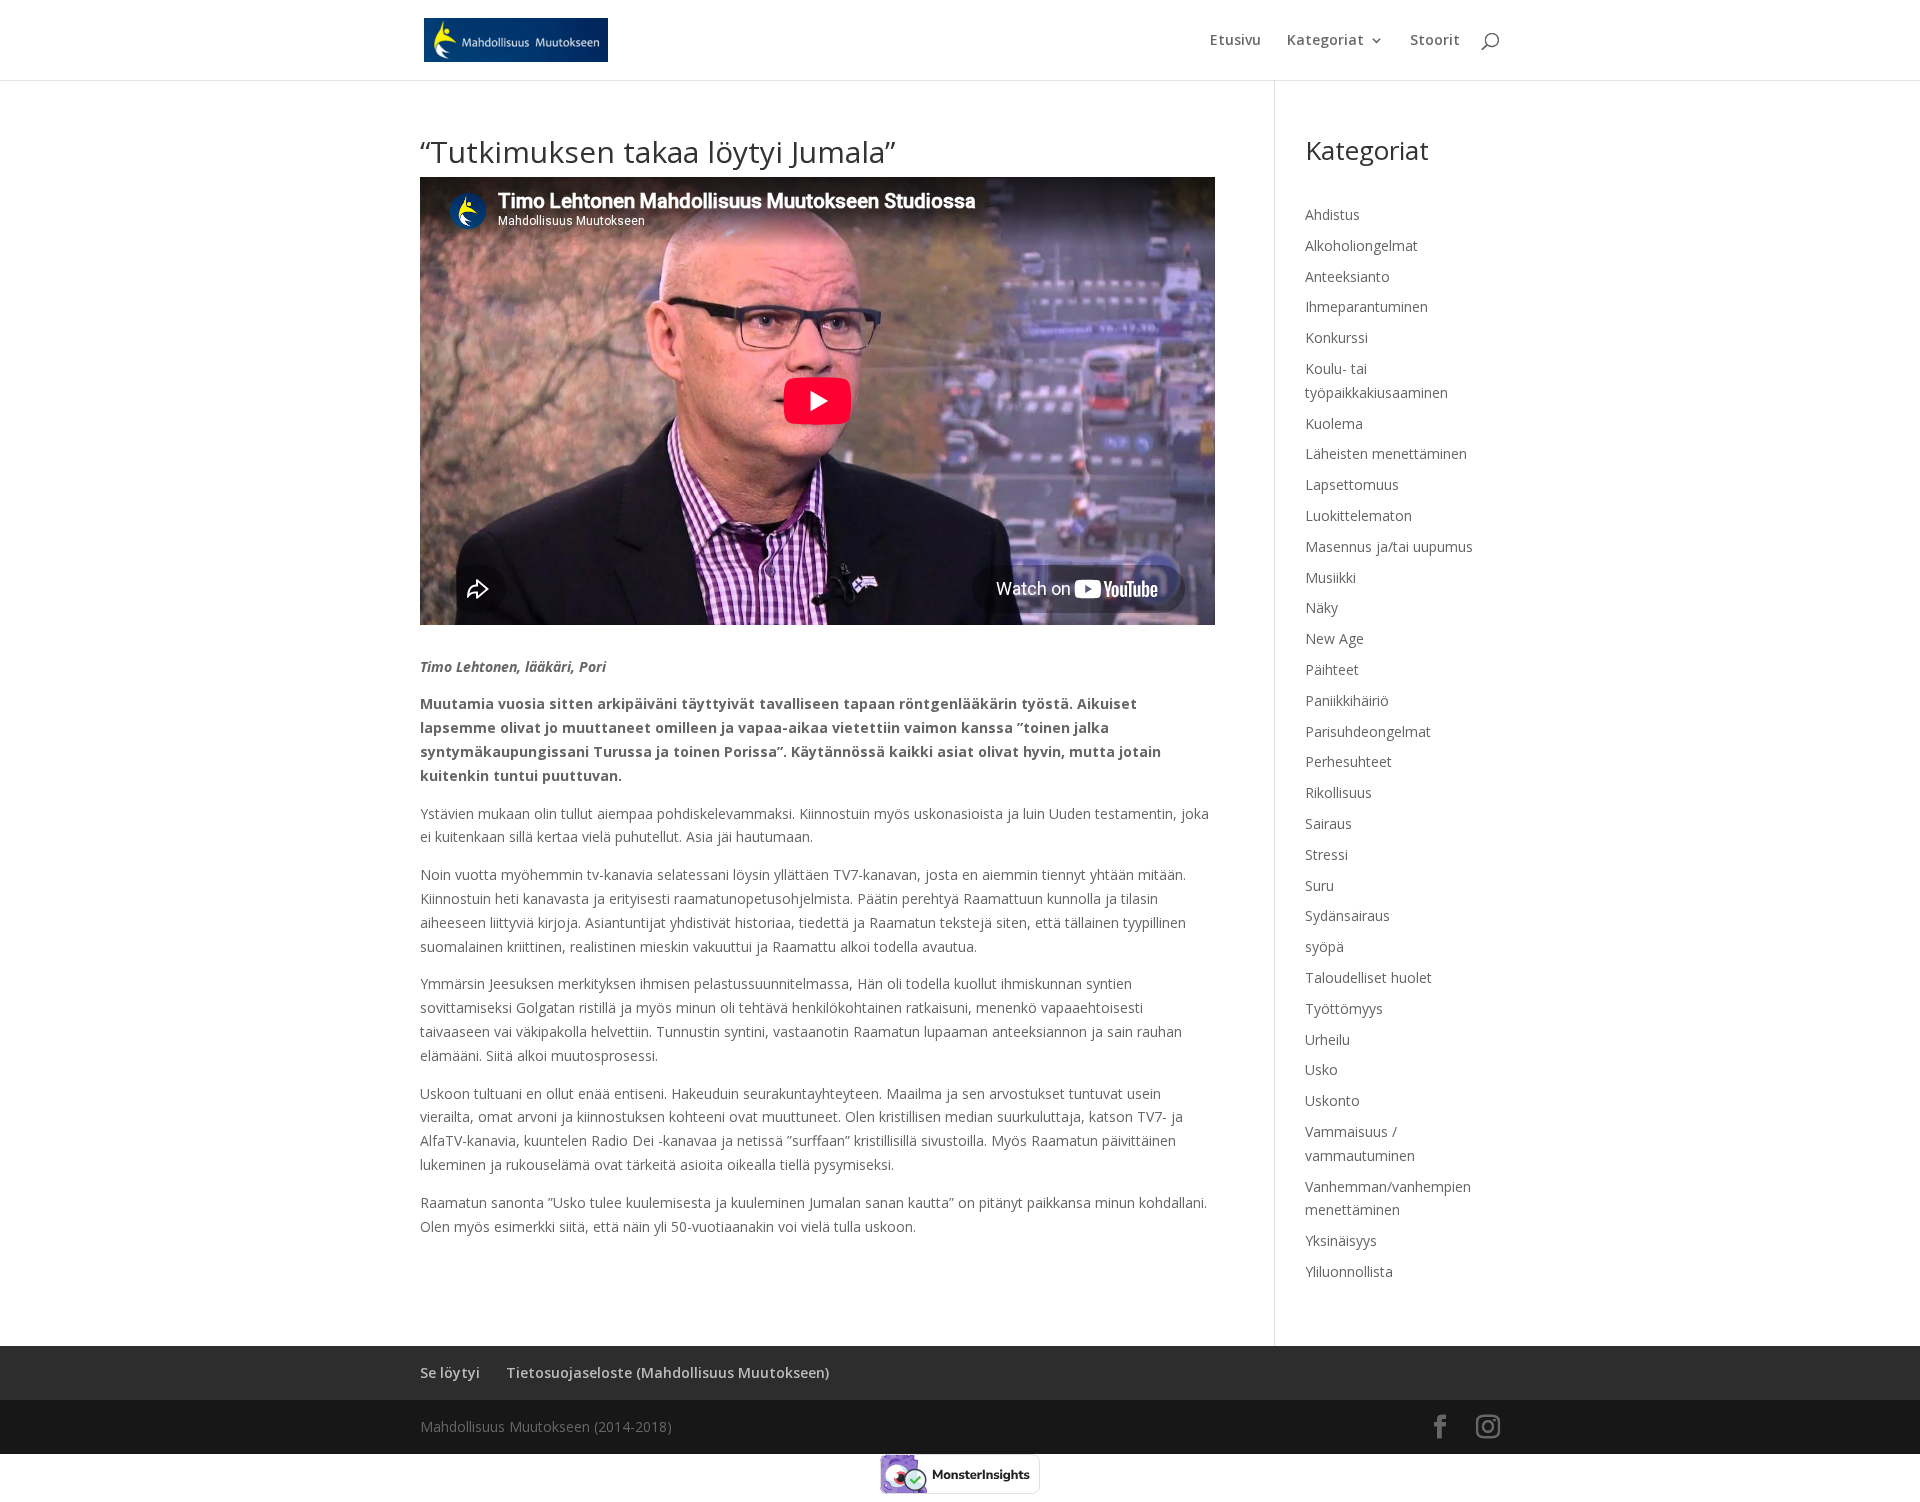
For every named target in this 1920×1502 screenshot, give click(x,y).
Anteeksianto (1347, 276)
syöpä (1324, 946)
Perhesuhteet (1348, 761)
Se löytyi (450, 1372)
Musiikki (1330, 577)
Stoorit (1435, 41)
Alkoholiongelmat (1361, 245)
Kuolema (1334, 423)
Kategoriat (1325, 41)
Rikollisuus (1338, 792)
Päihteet (1332, 669)
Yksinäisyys (1341, 1240)
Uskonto (1332, 1100)
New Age (1334, 638)
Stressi (1326, 854)
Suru (1319, 885)
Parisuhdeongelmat (1368, 731)
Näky (1321, 607)
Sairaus (1328, 823)
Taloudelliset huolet (1368, 977)
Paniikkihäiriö (1347, 700)
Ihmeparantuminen (1366, 306)
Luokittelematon (1358, 515)
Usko (1321, 1069)
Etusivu (1235, 41)
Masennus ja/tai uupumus (1389, 546)
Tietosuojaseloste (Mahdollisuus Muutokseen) (667, 1372)
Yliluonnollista (1349, 1271)
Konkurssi (1336, 337)
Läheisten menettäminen (1386, 453)
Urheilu (1327, 1039)
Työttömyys (1344, 1008)
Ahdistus (1332, 214)
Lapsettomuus (1352, 484)
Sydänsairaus (1347, 915)
